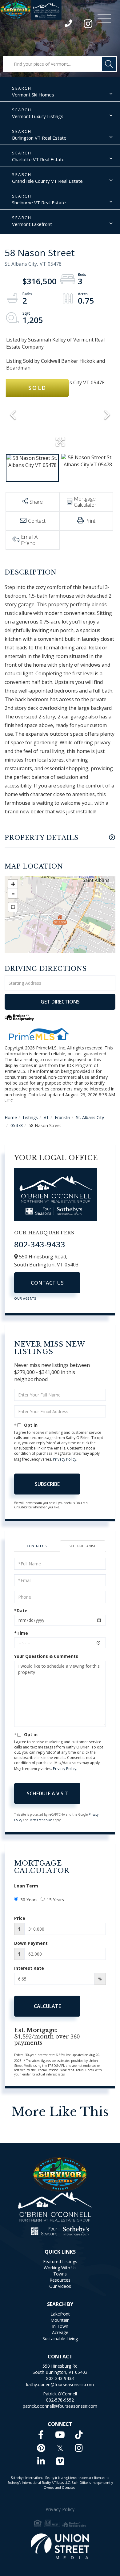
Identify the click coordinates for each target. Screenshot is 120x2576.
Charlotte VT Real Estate (38, 159)
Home (11, 1117)
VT (46, 1117)
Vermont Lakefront (32, 224)
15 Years (55, 1900)
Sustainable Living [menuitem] (60, 2339)
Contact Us (47, 1283)
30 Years (29, 1900)
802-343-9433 (69, 25)
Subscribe (47, 1484)
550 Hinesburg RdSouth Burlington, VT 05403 (60, 2369)
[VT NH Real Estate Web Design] (60, 2546)
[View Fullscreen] (13, 907)
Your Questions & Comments (46, 1656)
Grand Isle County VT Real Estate (47, 181)
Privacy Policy (65, 1459)
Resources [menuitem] (60, 2280)
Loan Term (26, 1886)
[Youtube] (60, 2435)
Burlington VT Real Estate (39, 138)
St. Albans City (90, 1117)
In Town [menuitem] (60, 2326)
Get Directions (60, 1002)
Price (20, 1918)
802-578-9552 (60, 2400)
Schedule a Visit (83, 1546)
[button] (109, 64)
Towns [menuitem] (60, 2274)
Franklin (62, 1117)
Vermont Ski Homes (33, 95)
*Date (21, 1611)
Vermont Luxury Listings (38, 116)
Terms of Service (41, 1820)
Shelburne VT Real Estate (39, 202)
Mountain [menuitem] (60, 2320)
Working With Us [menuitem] (60, 2268)
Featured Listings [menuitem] (60, 2261)
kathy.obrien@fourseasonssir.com (60, 2384)
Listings (30, 1117)
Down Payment (31, 1943)
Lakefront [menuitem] (60, 2314)
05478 (17, 1125)
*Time (21, 1633)
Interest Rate (29, 1968)
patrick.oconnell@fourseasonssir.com (60, 2406)
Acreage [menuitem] (60, 2332)
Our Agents (25, 1298)
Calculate (47, 2006)
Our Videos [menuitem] (60, 2286)
